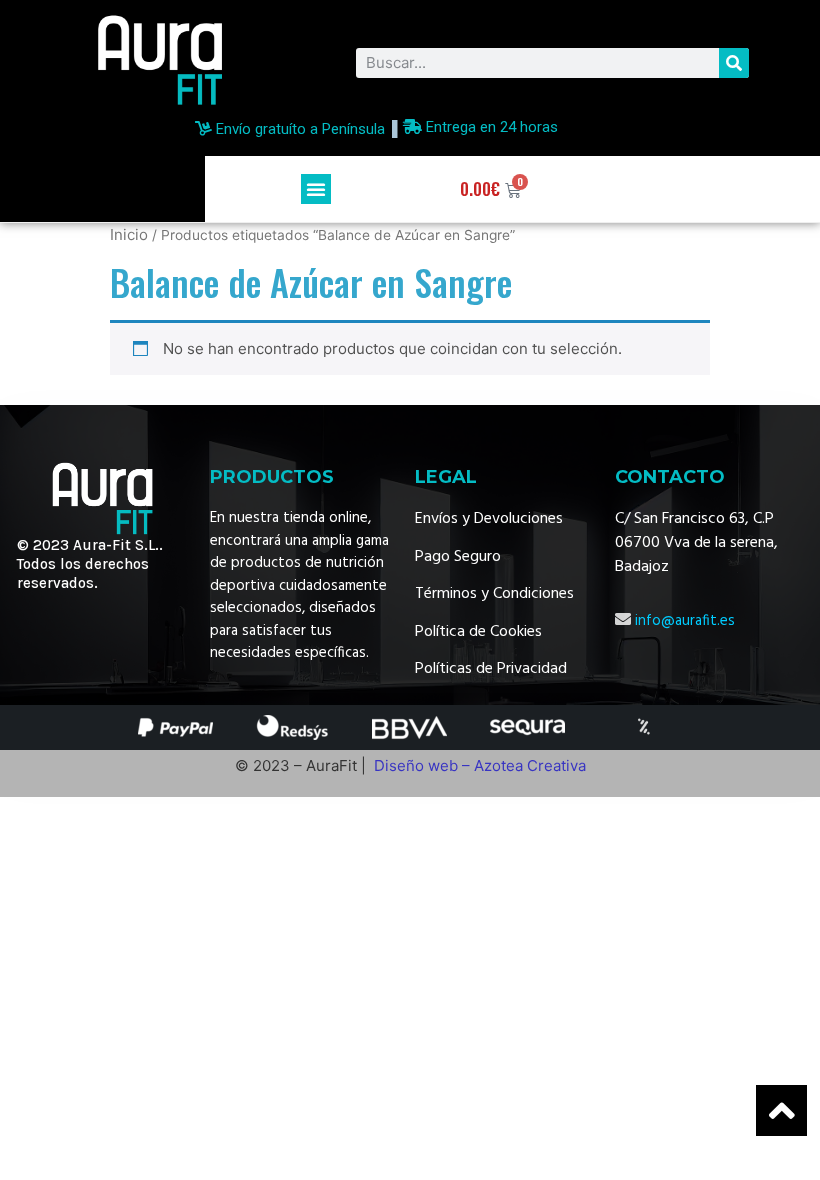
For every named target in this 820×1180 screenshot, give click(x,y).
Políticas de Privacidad (491, 669)
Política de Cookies (478, 632)
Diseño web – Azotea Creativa (480, 765)
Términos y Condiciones (494, 594)
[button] (316, 189)
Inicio (129, 234)
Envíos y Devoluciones (489, 519)
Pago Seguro (458, 557)
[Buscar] (734, 63)
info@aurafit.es (685, 621)
